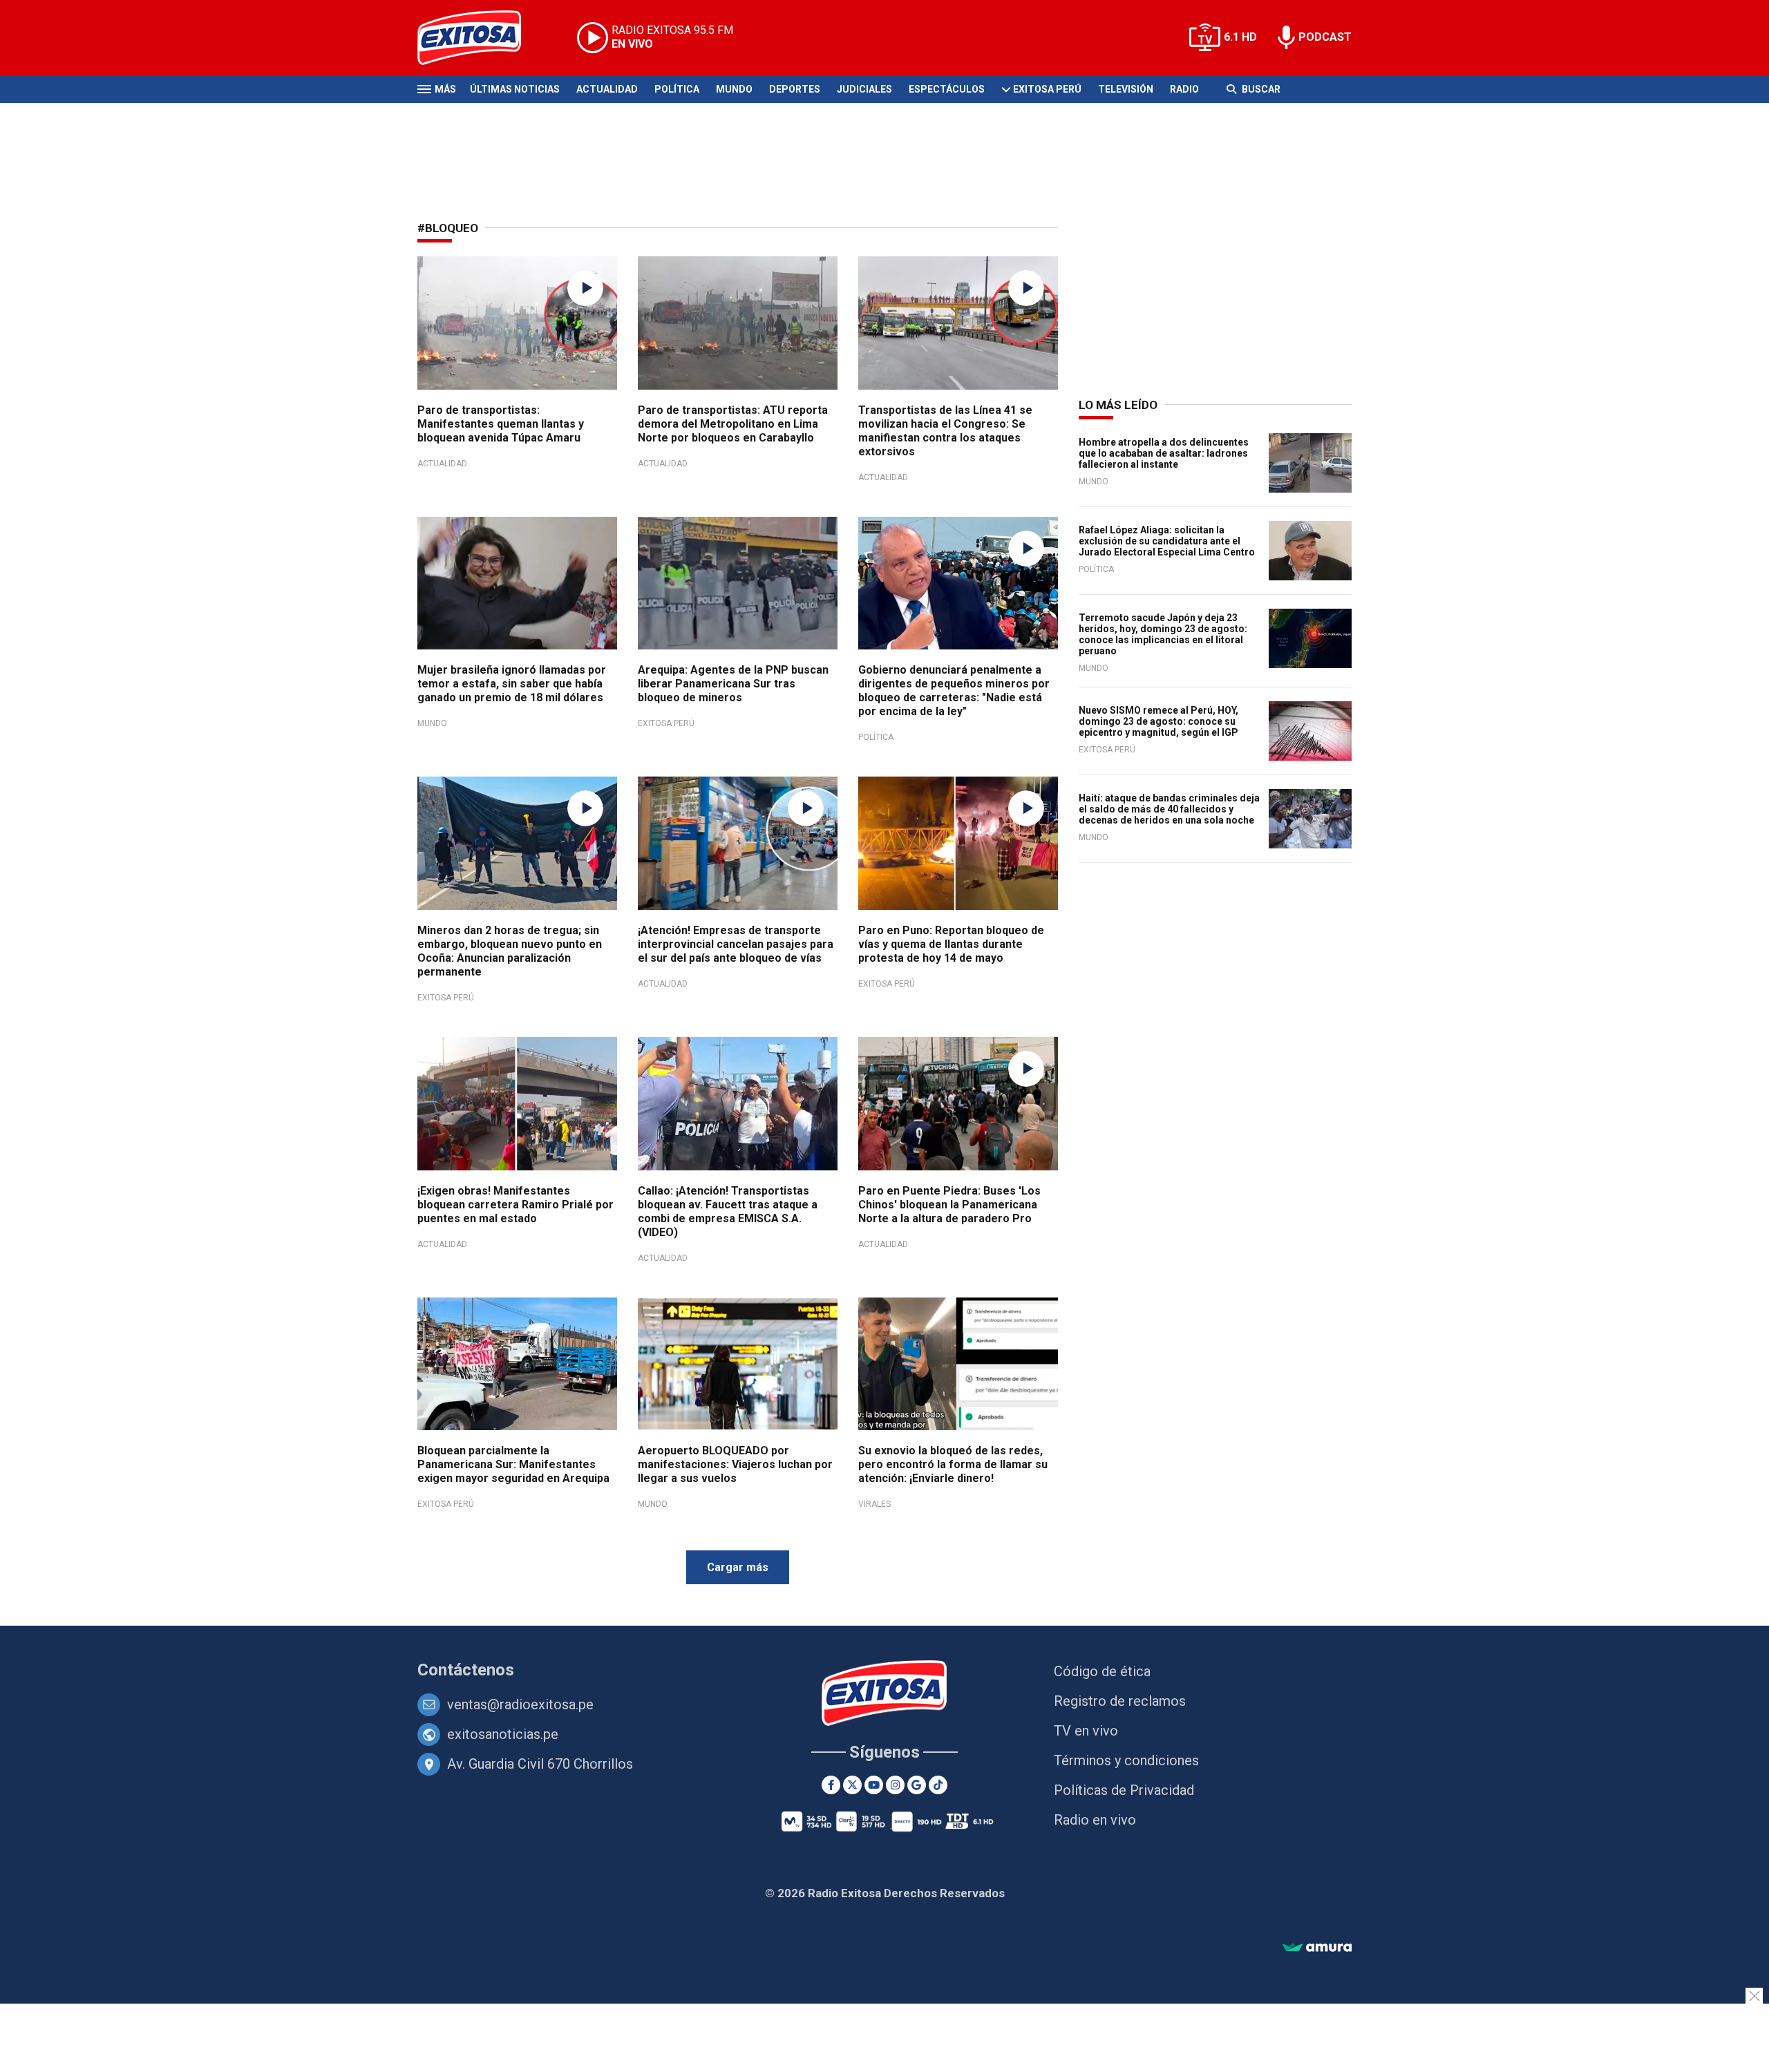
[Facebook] (831, 1785)
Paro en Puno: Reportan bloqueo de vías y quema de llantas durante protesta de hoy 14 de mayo (951, 944)
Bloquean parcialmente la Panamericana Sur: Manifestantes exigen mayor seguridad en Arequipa (513, 1464)
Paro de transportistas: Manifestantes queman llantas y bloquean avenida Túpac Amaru (501, 424)
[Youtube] (874, 1785)
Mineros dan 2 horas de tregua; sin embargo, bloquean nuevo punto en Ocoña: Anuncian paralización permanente (510, 951)
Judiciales (864, 89)
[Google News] (917, 1785)
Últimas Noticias (515, 89)
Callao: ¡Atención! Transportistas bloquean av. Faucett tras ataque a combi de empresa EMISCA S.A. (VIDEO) (728, 1211)
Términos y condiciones (1126, 1760)
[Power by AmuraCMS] (1317, 1948)
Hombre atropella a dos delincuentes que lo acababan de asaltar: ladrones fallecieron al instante (1164, 453)
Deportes (795, 89)
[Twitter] (852, 1785)
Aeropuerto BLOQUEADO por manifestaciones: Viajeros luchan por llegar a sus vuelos (735, 1464)
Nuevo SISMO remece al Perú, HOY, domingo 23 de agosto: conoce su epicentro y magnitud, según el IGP (1158, 721)
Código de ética (1102, 1671)
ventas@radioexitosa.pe (520, 1704)
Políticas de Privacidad (1124, 1790)
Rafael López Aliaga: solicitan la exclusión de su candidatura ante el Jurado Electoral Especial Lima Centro (1167, 541)
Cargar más (738, 1567)
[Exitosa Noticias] (480, 38)
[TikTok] (938, 1785)
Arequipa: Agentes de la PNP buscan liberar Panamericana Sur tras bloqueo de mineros (733, 684)
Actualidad (607, 89)
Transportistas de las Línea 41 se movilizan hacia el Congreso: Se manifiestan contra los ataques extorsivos (945, 431)
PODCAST (1325, 37)
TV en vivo (1086, 1731)
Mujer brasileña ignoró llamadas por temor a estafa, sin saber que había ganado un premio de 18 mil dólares (512, 684)
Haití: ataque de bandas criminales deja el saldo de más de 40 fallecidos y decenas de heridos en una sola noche (1169, 809)
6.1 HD (1240, 37)
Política (677, 89)
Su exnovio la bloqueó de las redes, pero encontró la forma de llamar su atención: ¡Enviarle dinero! (953, 1464)
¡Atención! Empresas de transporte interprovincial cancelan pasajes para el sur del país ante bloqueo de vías (736, 944)
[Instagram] (895, 1785)
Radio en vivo (1095, 1820)
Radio (1184, 89)
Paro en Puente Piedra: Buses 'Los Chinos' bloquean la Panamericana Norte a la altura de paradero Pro (949, 1205)
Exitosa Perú (1047, 89)
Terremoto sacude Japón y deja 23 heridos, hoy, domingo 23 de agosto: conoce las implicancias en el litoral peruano (1163, 634)
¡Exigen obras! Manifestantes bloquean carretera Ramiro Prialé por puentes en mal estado (515, 1205)
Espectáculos (947, 89)
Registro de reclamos (1120, 1701)
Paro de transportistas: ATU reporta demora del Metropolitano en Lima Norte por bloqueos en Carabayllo (733, 424)
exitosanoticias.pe (503, 1734)
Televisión (1126, 89)
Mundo (734, 89)
